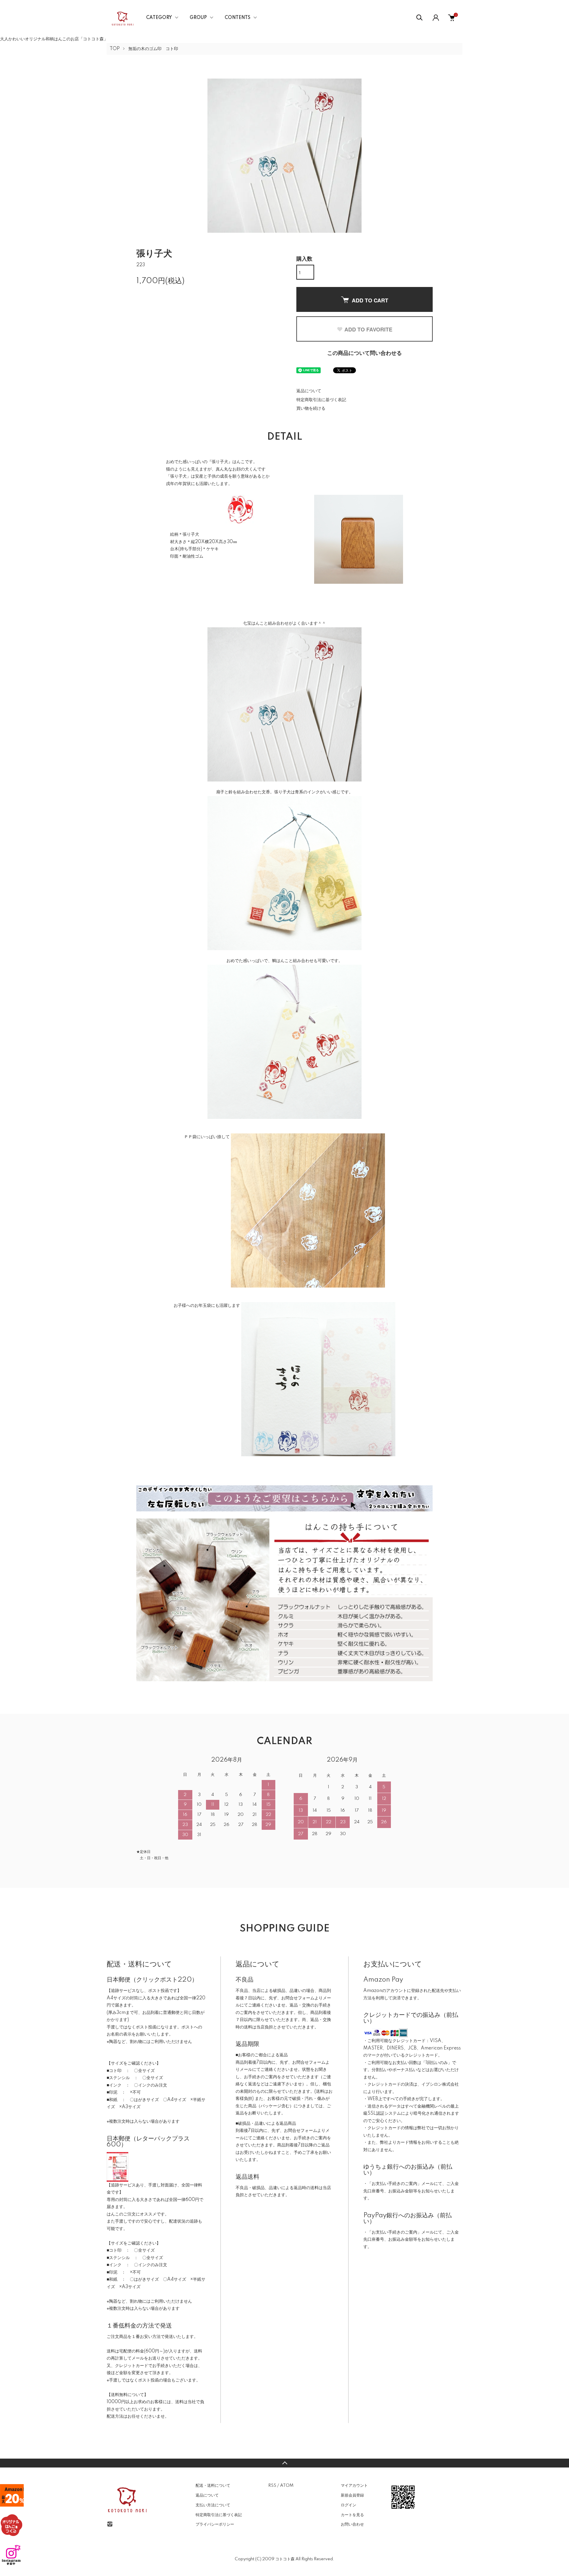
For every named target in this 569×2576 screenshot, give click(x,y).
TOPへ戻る (284, 2463)
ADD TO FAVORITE (368, 329)
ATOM (287, 2486)
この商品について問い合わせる (365, 353)
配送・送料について (213, 2486)
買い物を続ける (311, 409)
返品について (309, 391)
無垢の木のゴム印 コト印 (153, 49)
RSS (272, 2486)
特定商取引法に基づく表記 (321, 400)
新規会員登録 (352, 2495)
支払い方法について (213, 2505)
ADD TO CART (370, 300)
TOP (115, 49)
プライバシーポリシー (215, 2524)
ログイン (349, 2505)
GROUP (198, 18)
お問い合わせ (352, 2524)
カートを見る (352, 2515)
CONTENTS (238, 18)
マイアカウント (354, 2486)
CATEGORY (159, 18)
